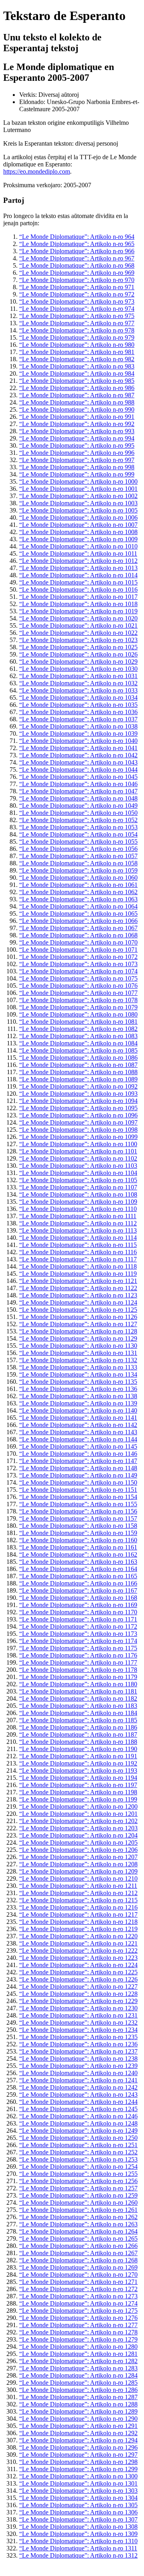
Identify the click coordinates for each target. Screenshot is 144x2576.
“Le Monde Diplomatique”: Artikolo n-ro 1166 (78, 1583)
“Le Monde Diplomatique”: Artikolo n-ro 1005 (78, 510)
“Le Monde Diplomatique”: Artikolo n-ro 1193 (78, 1770)
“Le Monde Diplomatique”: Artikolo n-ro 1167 (78, 1590)
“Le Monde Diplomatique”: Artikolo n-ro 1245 (78, 2109)
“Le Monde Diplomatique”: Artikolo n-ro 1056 (78, 849)
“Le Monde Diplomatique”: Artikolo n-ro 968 (77, 265)
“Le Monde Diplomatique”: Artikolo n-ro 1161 (78, 1547)
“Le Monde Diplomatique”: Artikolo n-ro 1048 (78, 798)
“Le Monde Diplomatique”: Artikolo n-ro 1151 (78, 1490)
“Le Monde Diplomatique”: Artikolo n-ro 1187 (78, 1734)
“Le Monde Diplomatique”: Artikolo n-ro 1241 (78, 2080)
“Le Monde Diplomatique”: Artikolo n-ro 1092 (78, 1086)
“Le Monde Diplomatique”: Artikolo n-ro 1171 (78, 1619)
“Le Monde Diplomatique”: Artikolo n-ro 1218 (78, 1922)
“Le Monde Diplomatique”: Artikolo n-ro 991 (77, 417)
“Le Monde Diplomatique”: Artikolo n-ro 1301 (78, 2483)
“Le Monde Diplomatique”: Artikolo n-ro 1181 (78, 1691)
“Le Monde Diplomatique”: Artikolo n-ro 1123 (78, 1295)
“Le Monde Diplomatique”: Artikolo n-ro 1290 (78, 2419)
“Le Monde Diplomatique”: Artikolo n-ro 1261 (78, 2210)
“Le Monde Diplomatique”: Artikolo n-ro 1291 (78, 2426)
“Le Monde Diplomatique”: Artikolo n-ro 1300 (78, 2476)
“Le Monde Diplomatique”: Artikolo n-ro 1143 (78, 1432)
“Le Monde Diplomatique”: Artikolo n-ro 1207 (78, 1857)
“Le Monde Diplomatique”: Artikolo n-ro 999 (77, 474)
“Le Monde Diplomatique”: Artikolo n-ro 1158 (78, 1526)
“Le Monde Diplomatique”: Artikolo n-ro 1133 (78, 1367)
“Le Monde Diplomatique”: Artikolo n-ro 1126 (78, 1317)
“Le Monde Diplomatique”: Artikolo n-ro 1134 (78, 1374)
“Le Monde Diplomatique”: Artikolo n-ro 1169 (78, 1605)
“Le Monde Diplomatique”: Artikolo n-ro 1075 (78, 978)
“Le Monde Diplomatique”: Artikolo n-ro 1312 (78, 2555)
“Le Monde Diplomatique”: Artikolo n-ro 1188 (78, 1742)
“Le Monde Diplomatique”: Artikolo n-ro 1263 (78, 2224)
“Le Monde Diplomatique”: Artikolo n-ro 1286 (78, 2390)
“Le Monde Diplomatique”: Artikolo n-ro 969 (77, 273)
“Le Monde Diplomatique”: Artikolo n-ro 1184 (78, 1713)
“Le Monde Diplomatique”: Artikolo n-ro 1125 (78, 1310)
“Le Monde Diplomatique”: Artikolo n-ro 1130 (78, 1346)
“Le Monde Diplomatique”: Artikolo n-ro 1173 (78, 1634)
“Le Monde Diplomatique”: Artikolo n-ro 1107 (78, 1187)
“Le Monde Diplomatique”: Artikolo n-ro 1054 (78, 834)
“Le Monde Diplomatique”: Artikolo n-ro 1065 (78, 914)
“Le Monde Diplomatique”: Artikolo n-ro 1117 (78, 1259)
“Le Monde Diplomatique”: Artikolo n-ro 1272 (78, 2289)
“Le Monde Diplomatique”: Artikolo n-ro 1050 (78, 813)
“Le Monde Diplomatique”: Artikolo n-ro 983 (77, 366)
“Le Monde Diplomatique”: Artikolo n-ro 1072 (78, 957)
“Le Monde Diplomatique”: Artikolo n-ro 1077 (78, 993)
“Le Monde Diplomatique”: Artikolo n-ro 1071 (78, 950)
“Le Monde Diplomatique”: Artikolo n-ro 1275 (78, 2311)
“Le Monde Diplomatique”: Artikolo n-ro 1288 (78, 2404)
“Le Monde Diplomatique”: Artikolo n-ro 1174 (78, 1641)
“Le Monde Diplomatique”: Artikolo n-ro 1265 (78, 2239)
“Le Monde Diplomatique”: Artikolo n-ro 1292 (78, 2433)
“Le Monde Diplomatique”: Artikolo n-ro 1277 (78, 2325)
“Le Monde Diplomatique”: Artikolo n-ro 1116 (78, 1252)
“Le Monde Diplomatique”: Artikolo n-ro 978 (77, 330)
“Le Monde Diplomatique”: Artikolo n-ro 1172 (78, 1626)
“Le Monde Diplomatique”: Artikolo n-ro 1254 (78, 2167)
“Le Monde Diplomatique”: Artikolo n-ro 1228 (78, 1994)
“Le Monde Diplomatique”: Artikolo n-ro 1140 (78, 1410)
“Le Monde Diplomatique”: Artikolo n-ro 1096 (78, 1115)
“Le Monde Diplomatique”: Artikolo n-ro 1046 (78, 784)
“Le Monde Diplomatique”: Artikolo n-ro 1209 (78, 1871)
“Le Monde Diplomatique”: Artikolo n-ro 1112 (78, 1223)
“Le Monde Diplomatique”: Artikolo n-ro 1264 (78, 2231)
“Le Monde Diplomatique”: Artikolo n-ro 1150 (78, 1482)
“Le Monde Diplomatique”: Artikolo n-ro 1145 (78, 1446)
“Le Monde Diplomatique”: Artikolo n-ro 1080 (78, 1014)
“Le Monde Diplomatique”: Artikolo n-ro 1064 (78, 906)
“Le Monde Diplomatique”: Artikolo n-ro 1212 (78, 1893)
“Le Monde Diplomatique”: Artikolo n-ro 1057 (78, 856)
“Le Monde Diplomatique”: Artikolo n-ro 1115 (78, 1245)
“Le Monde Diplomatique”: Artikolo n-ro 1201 (78, 1814)
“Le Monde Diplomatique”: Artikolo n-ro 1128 (78, 1331)
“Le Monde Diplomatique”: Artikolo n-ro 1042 (78, 755)
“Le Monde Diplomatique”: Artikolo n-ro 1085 (78, 1050)
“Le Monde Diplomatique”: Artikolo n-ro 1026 (78, 654)
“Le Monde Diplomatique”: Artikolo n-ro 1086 (78, 1058)
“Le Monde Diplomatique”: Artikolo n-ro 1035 (78, 705)
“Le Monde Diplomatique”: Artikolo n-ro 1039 (78, 734)
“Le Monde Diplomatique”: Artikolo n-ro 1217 (78, 1914)
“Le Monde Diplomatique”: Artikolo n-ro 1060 (78, 878)
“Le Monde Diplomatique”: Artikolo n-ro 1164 (78, 1569)
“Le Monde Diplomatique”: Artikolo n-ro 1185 (78, 1720)
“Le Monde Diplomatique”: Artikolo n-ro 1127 (78, 1324)
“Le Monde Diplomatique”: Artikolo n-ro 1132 (78, 1360)
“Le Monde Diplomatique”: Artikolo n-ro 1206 (78, 1850)
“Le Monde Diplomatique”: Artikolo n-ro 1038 (78, 726)
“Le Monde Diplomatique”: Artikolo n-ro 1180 (78, 1684)
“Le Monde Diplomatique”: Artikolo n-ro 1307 (78, 2519)
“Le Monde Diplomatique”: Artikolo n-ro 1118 (78, 1266)
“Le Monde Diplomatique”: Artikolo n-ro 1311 (78, 2548)
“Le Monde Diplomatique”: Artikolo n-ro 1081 (78, 1022)
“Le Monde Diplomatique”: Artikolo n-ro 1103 (78, 1166)
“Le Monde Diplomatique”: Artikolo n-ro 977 (77, 323)
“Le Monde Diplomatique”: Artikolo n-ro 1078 (78, 1000)
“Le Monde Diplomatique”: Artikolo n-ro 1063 (78, 899)
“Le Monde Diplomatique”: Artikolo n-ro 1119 (78, 1274)
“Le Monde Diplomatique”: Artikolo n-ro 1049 (78, 806)
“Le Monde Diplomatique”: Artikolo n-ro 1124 (78, 1302)
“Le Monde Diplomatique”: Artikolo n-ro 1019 (78, 611)
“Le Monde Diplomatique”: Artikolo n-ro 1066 (78, 921)
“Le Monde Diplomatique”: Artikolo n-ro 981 (77, 352)
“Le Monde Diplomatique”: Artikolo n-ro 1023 (78, 640)
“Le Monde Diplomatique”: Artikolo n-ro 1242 (78, 2087)
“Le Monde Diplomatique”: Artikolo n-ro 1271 (78, 2282)
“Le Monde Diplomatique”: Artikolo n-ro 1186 (78, 1727)
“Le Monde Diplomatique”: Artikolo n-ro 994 (77, 438)
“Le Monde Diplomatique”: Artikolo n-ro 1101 (78, 1151)
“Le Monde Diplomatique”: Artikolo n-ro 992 (77, 424)
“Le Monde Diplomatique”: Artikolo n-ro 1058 (78, 863)
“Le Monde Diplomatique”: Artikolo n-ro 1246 (78, 2116)
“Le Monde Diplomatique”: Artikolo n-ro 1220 (78, 1936)
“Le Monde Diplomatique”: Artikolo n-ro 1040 (78, 741)
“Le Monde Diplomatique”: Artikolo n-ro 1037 (78, 719)
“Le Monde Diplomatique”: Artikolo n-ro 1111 (78, 1216)
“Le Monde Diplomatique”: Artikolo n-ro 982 (77, 359)
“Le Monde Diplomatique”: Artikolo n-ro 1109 (78, 1202)
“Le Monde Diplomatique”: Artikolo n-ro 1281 (78, 2354)
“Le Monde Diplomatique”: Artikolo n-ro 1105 (78, 1180)
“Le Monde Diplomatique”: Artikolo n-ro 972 (77, 294)
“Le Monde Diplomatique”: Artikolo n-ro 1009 (78, 539)
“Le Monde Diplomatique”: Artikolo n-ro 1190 (78, 1749)
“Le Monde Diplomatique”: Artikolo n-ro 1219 (78, 1929)
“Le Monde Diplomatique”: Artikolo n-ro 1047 (78, 791)
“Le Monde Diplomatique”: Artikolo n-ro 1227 (78, 1987)
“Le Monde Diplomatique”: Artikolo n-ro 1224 (78, 1965)
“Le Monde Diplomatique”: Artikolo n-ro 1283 (78, 2368)
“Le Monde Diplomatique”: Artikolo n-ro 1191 (78, 1756)
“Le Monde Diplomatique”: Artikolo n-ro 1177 (78, 1662)
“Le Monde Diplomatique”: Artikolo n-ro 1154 (78, 1497)
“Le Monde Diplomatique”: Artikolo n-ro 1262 (78, 2217)
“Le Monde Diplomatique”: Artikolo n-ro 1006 (78, 517)
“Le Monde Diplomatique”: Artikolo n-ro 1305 (78, 2505)
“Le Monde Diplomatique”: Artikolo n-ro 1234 (78, 2030)
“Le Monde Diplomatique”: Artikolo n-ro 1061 (78, 885)
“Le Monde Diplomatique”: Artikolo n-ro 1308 (78, 2527)
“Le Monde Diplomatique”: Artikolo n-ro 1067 (78, 928)
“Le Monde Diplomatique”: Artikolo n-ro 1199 (78, 1799)
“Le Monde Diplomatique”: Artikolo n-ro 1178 (78, 1670)
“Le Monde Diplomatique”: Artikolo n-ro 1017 (78, 597)
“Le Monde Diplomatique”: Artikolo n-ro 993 (77, 431)
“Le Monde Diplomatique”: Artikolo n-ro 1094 (78, 1101)
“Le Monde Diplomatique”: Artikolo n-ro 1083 (78, 1036)
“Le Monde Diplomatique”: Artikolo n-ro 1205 (78, 1842)
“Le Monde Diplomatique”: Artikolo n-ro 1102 (78, 1158)
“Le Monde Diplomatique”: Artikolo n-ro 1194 (78, 1778)
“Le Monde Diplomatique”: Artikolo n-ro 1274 (78, 2303)
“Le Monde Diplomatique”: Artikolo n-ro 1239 (78, 2066)
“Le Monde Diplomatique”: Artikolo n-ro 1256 (78, 2181)
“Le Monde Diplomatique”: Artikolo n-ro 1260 (78, 2203)
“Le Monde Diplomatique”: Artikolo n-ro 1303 (78, 2491)
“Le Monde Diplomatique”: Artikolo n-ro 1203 (78, 1828)
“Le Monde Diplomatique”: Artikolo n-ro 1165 (78, 1576)
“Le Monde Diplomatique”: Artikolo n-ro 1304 (78, 2498)
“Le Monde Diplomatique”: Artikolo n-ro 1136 (78, 1389)
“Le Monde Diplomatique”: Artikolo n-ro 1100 (78, 1144)
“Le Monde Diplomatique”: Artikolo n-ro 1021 (78, 625)
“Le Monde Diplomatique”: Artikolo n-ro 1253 (78, 2159)
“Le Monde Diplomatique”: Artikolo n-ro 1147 (78, 1461)
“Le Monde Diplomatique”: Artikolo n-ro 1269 (78, 2267)
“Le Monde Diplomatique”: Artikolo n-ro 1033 (78, 690)
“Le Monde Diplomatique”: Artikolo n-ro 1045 (78, 777)
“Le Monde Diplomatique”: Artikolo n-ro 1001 (78, 489)
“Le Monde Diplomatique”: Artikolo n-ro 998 (77, 467)
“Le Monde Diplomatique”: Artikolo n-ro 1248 (78, 2123)
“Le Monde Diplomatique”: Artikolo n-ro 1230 (78, 2008)
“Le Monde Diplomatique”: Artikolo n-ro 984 (77, 373)
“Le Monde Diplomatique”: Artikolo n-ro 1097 (78, 1122)
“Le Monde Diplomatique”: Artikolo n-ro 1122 (78, 1288)
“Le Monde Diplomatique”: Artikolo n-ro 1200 (78, 1806)
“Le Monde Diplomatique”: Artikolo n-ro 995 (77, 445)
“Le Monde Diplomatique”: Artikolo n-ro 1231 (78, 2015)
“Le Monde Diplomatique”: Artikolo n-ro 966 (77, 251)
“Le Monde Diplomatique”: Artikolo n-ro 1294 (78, 2440)
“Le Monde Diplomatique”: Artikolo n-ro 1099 (78, 1137)
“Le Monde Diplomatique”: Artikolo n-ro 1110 (78, 1209)
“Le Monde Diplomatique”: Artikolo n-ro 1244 (78, 2102)
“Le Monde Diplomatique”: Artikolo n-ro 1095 (78, 1108)
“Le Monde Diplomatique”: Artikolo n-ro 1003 (78, 503)
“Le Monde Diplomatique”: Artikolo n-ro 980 (77, 345)
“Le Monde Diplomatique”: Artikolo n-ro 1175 (78, 1648)
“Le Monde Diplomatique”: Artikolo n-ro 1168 (78, 1598)
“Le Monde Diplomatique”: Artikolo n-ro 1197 (78, 1785)
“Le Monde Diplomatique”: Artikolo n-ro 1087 (78, 1065)
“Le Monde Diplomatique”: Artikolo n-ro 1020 (78, 618)
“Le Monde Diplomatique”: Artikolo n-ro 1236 (78, 2044)
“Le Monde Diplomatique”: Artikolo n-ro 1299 (78, 2469)
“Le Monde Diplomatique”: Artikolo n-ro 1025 (78, 647)
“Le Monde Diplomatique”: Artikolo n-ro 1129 (78, 1338)
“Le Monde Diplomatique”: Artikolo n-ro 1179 (78, 1677)
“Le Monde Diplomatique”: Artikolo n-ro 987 (77, 395)
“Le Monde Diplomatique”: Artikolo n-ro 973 (77, 301)
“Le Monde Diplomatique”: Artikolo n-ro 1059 (78, 870)
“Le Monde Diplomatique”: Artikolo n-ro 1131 (78, 1353)
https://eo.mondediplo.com (37, 171)
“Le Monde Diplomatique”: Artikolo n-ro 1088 (78, 1072)
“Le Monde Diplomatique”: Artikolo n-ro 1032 (78, 683)
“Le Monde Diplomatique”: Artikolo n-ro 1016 (78, 589)
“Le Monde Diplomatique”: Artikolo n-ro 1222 (78, 1951)
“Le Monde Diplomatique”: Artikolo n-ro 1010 (78, 546)
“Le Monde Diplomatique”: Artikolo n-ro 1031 (78, 676)
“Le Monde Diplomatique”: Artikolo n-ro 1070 (78, 942)
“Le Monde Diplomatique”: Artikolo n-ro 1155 (78, 1504)
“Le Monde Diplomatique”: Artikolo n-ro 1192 (78, 1763)
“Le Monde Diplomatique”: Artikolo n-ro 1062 (78, 892)
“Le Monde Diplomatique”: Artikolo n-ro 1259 (78, 2195)
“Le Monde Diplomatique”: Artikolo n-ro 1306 (78, 2512)
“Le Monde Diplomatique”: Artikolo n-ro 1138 (78, 1396)
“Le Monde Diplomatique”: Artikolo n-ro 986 (77, 388)
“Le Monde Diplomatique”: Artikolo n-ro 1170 (78, 1612)
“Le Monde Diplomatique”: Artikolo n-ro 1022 (78, 633)
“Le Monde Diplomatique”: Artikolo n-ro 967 (77, 258)
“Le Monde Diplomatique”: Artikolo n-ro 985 (77, 381)
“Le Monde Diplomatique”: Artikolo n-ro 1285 (78, 2383)
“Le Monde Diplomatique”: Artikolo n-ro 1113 (78, 1230)
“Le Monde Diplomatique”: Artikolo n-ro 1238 (78, 2059)
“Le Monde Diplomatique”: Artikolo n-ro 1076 (78, 986)
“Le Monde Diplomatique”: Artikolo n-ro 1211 (78, 1886)
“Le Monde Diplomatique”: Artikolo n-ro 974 (77, 309)
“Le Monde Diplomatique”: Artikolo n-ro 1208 (78, 1864)
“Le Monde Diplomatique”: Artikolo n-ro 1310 (78, 2541)
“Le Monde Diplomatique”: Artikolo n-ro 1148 (78, 1468)
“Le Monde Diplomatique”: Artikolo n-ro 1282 (78, 2361)
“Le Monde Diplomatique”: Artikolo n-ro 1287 (78, 2397)
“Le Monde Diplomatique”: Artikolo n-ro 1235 (78, 2037)
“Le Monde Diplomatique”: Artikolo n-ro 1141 (78, 1418)
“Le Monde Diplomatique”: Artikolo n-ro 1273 (78, 2296)
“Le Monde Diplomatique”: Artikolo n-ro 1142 (78, 1425)
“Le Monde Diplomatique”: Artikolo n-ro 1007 (78, 525)
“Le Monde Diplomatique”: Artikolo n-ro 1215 (78, 1900)
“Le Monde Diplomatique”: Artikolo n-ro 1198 (78, 1792)
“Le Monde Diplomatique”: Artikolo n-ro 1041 (78, 748)
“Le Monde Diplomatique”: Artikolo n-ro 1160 (78, 1540)
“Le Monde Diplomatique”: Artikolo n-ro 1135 (78, 1382)
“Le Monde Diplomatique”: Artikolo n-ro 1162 (78, 1554)
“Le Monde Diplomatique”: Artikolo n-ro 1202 (78, 1821)
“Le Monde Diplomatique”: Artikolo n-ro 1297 (78, 2455)
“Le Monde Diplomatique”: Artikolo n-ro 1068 (78, 935)
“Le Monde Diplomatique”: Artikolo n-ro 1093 (78, 1094)
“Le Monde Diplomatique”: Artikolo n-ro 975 (77, 316)
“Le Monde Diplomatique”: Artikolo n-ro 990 (77, 409)
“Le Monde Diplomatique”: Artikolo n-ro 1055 (78, 842)
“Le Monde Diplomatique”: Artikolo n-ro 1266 (78, 2246)
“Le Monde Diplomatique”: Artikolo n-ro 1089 (78, 1079)
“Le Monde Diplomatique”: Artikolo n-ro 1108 (78, 1194)
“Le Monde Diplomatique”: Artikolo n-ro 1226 (78, 1979)
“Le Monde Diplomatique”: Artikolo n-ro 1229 (78, 2001)
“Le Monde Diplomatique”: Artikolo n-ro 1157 (78, 1518)
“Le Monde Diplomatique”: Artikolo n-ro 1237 (78, 2051)
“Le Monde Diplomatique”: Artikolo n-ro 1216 (78, 1907)
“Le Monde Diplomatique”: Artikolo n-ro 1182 (78, 1698)
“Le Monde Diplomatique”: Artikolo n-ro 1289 (78, 2411)
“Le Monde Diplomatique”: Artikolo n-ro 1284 (78, 2375)
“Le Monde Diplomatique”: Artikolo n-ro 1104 (78, 1173)
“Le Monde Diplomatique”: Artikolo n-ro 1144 (78, 1439)
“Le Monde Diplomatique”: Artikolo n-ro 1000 (78, 481)
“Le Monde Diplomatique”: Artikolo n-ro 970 (77, 280)
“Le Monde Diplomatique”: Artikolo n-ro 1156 (78, 1511)
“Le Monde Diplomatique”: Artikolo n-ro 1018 (78, 604)
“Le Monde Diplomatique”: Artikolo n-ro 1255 (78, 2174)
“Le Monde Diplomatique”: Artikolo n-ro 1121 (78, 1281)
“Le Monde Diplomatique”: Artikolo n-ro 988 (77, 402)
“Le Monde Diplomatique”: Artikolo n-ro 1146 (78, 1454)
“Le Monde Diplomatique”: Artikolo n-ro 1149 (78, 1475)
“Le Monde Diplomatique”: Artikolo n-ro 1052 (78, 820)
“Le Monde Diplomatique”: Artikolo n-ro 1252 (78, 2152)
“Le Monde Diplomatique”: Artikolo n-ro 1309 (78, 2534)
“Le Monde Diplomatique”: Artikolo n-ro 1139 (78, 1403)
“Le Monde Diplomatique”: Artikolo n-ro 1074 (78, 971)
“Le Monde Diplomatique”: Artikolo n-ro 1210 (78, 1878)
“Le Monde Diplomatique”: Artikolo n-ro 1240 (78, 2073)
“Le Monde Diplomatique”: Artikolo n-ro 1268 (78, 2260)
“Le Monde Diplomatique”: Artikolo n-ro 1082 (78, 1029)
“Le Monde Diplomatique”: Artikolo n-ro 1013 (78, 568)
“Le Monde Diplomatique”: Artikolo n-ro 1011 (78, 553)
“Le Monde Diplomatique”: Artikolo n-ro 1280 (78, 2347)
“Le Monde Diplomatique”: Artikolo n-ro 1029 (78, 662)
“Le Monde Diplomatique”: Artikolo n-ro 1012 (78, 561)
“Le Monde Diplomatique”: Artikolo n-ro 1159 (78, 1533)
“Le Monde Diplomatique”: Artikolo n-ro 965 (77, 244)
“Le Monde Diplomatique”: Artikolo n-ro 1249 (78, 2131)
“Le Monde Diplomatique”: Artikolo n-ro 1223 (78, 1958)
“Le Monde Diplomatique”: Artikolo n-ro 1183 (78, 1706)
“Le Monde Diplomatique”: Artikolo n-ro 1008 (78, 532)
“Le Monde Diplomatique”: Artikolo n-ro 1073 (78, 964)
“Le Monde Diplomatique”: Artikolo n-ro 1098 (78, 1130)
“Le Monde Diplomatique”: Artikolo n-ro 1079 (78, 1007)
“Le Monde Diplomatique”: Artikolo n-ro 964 (77, 237)
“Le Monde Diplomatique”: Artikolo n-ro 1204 (78, 1835)
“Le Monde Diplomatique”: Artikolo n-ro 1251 (78, 2145)
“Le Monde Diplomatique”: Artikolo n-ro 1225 (78, 1972)
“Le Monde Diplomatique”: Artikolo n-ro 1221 (78, 1943)
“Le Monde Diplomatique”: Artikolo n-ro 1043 (78, 762)
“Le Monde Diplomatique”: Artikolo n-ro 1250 (78, 2138)
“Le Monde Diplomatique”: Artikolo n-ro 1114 (78, 1238)
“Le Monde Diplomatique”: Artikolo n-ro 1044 (78, 770)
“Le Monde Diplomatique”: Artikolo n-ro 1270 (78, 2275)
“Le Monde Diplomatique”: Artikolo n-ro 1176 (78, 1655)
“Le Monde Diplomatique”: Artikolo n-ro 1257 (78, 2188)
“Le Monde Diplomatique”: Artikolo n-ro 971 (77, 287)
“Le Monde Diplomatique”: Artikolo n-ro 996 (77, 453)
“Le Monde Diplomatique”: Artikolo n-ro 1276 (78, 2318)
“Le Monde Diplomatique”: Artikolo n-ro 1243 (78, 2095)
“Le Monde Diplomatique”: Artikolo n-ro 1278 (78, 2332)
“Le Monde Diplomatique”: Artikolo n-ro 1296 (78, 2447)
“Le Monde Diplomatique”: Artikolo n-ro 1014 (78, 575)
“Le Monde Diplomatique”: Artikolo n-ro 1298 (78, 2462)
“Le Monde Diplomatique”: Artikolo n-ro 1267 (78, 2253)
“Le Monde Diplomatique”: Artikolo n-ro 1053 (78, 827)
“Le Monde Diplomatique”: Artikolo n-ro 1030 (78, 669)
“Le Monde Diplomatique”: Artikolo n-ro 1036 (78, 712)
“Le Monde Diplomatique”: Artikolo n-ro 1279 (78, 2339)
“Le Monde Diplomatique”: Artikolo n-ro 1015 (78, 582)
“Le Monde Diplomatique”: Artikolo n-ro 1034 (78, 698)
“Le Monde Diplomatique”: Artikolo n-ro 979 (77, 337)
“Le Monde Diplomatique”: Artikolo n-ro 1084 (78, 1043)
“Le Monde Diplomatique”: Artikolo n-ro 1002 (78, 496)
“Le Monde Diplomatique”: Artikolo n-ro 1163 (78, 1562)
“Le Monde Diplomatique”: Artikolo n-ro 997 (77, 460)
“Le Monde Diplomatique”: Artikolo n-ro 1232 (78, 2023)
